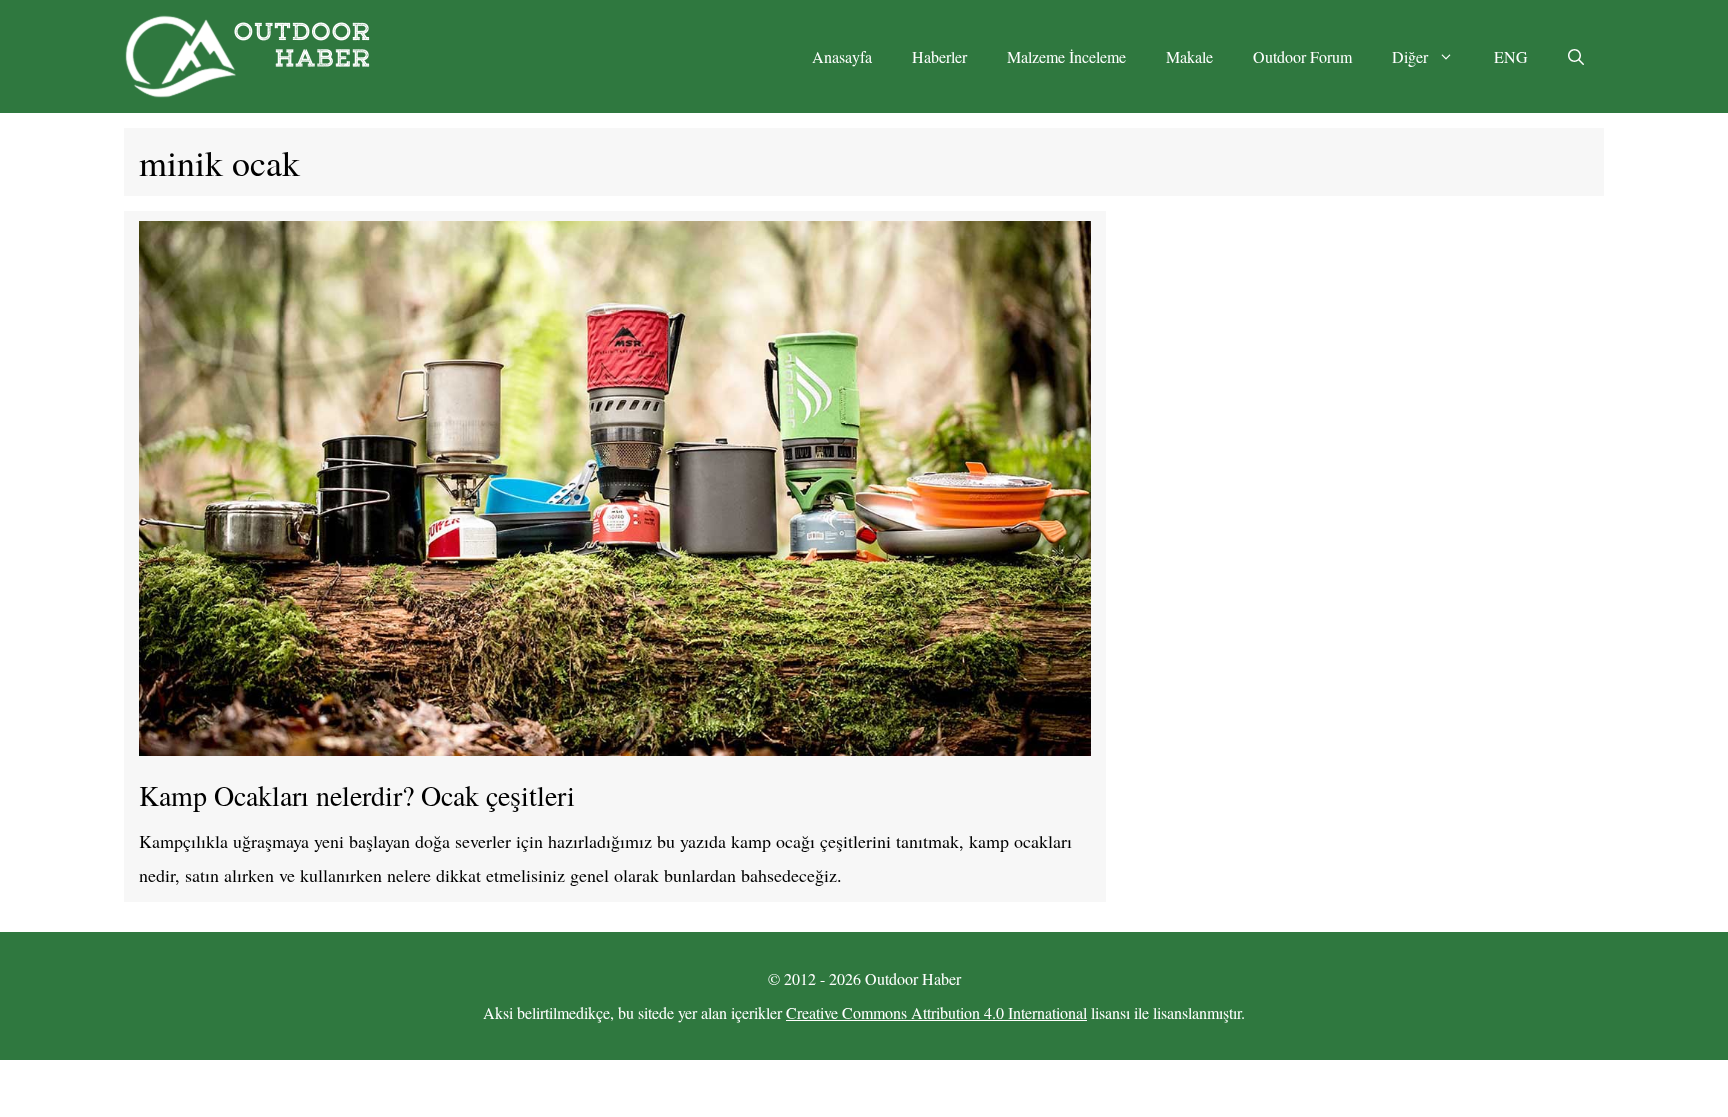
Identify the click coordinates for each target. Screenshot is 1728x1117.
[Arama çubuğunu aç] (1576, 57)
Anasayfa (842, 56)
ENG (1511, 56)
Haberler (939, 56)
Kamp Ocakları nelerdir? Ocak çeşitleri (357, 795)
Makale (1189, 56)
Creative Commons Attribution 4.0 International (936, 1012)
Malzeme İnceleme (1066, 56)
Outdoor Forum (1302, 56)
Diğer (1410, 56)
